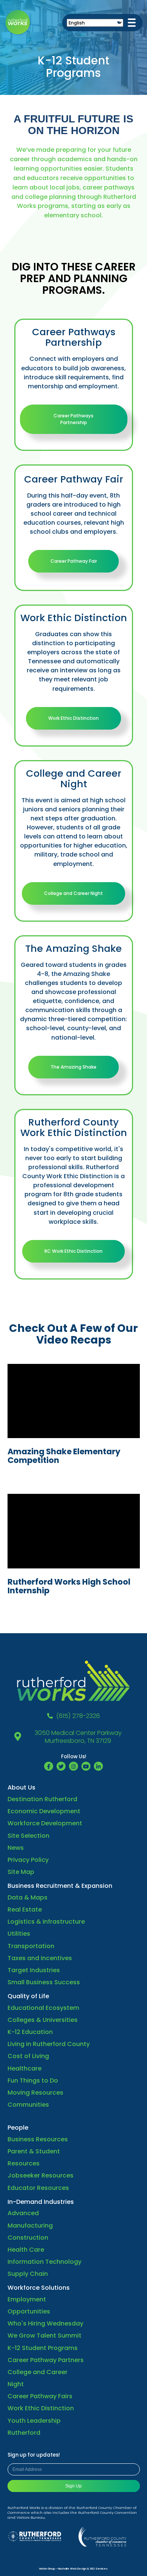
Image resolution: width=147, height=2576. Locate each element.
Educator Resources (38, 2188)
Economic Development (44, 1811)
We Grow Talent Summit (44, 2336)
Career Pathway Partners (46, 2360)
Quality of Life (28, 1996)
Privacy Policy (28, 1860)
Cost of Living (28, 2056)
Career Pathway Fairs (40, 2396)
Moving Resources (35, 2093)
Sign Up (73, 2486)
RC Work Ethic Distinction (73, 1251)
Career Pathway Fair (74, 561)
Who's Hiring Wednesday (45, 2323)
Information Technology (44, 2262)
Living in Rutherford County (49, 2044)
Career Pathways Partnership (73, 419)
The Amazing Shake (73, 1067)
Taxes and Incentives (40, 1958)
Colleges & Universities (43, 2020)
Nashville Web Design (72, 2569)
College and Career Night (73, 893)
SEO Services (99, 2569)
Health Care (26, 2250)
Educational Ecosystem (43, 2008)
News (16, 1848)
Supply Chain (28, 2274)
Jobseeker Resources (41, 2175)
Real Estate (25, 1909)
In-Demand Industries (41, 2202)
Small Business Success (44, 1982)
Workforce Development (45, 1823)
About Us (21, 1787)
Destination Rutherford (42, 1799)
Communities (28, 2105)
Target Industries (34, 1970)
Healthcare (24, 2068)
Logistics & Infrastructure (46, 1922)
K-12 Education (30, 2032)
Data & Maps (28, 1897)
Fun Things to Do (33, 2080)
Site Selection (28, 1836)
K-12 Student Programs (43, 2348)
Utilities (19, 1934)
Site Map (21, 1872)
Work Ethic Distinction (73, 718)
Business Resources (38, 2139)
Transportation (31, 1946)
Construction (28, 2238)
